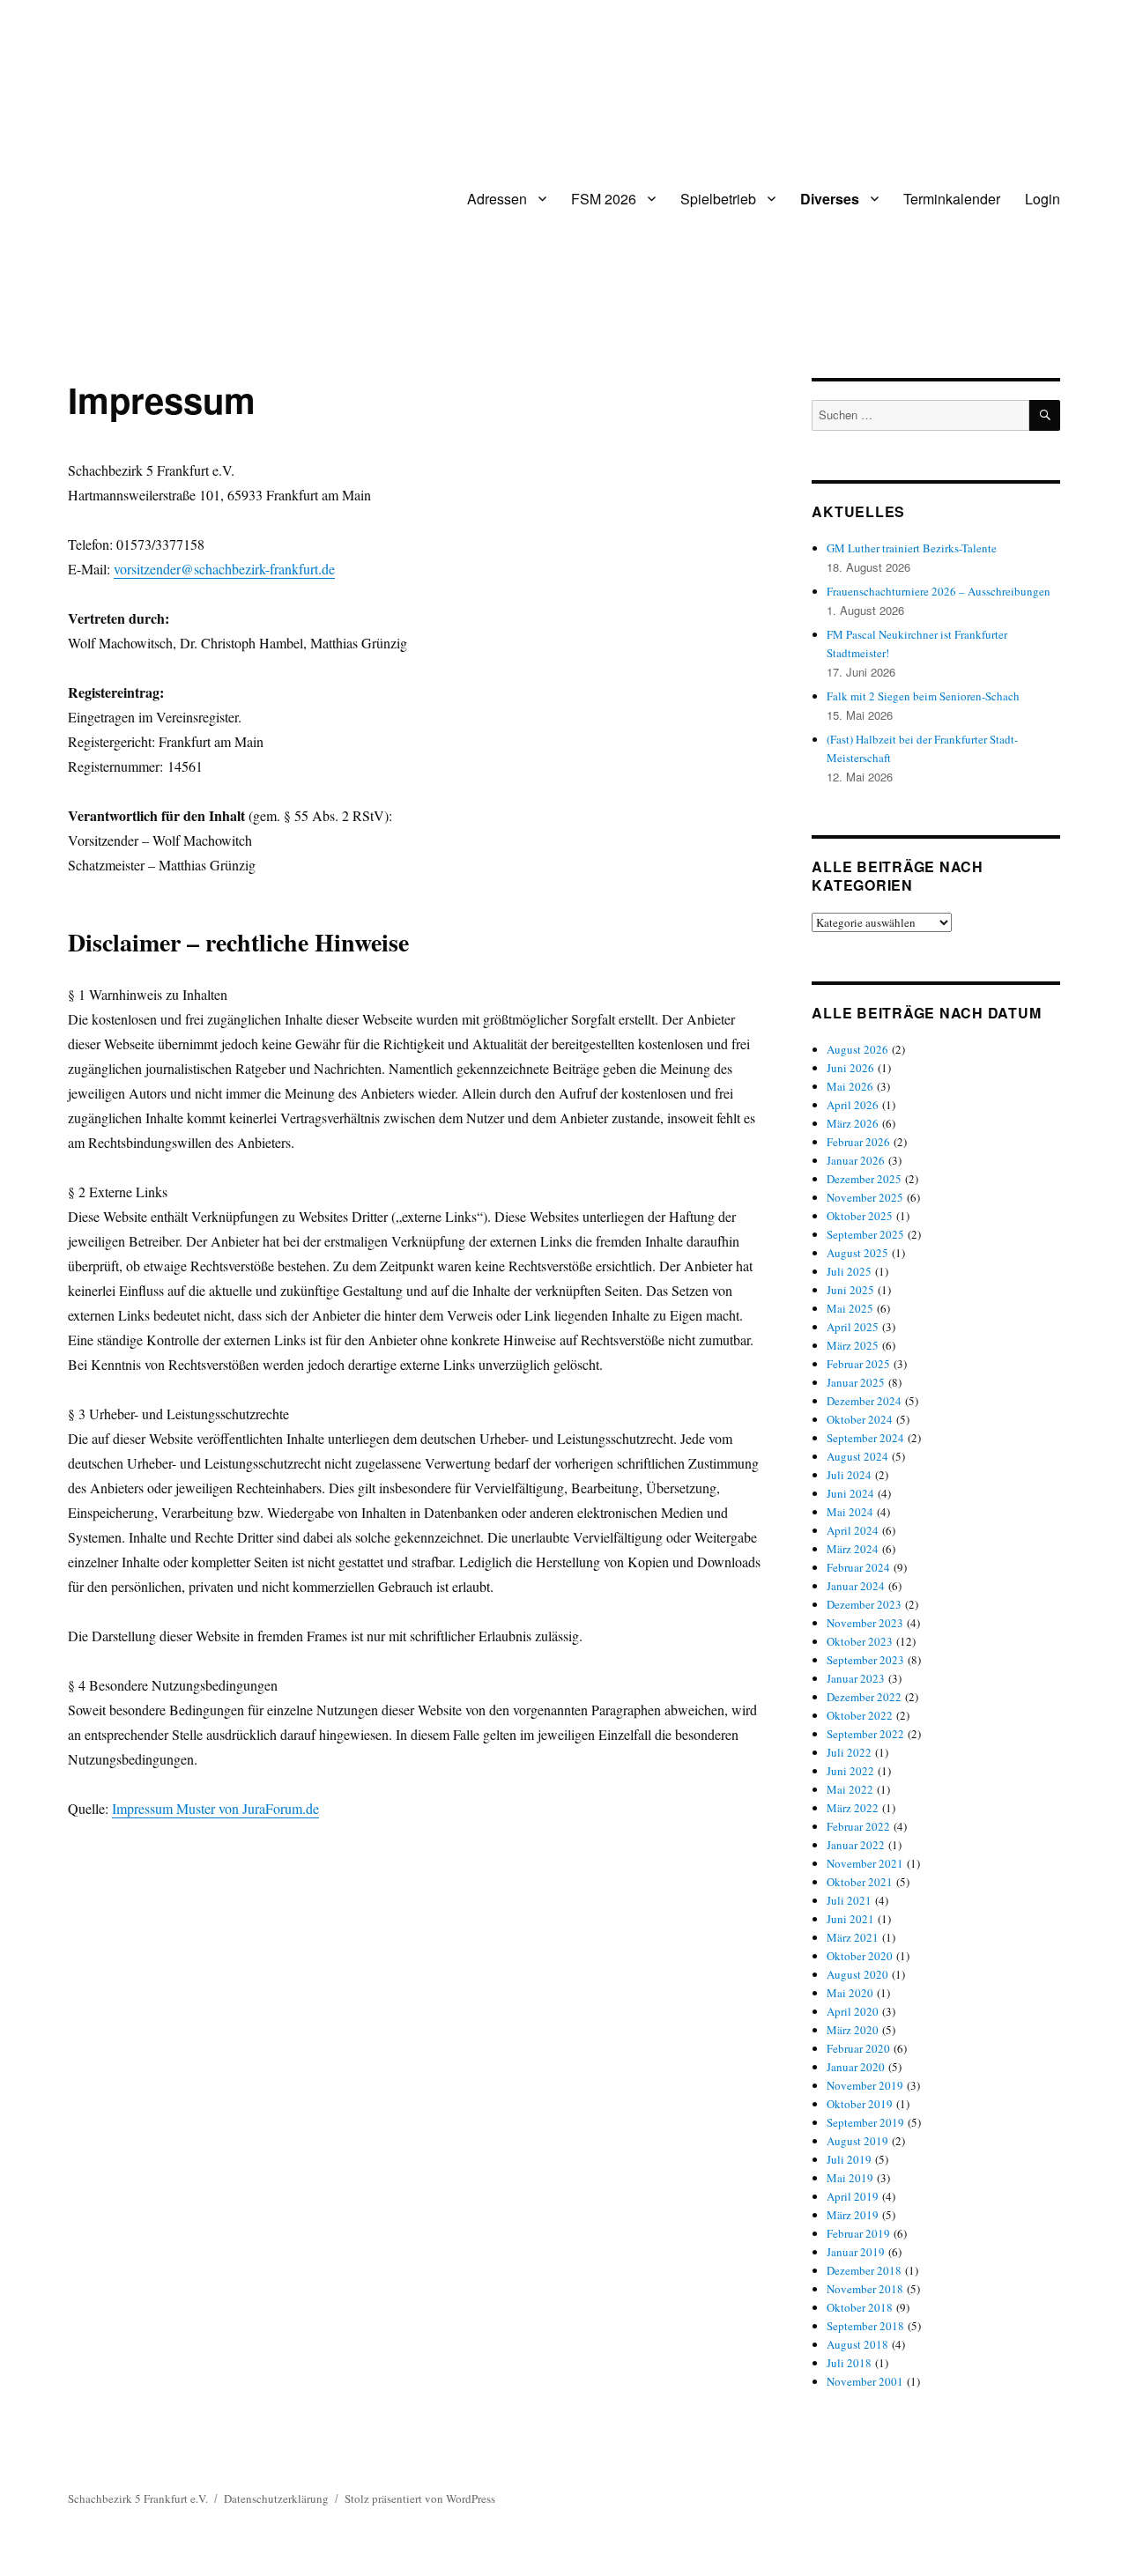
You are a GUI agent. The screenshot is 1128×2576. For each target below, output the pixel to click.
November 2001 (865, 2381)
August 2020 (857, 1974)
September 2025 (865, 1234)
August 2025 (857, 1253)
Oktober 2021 (860, 1882)
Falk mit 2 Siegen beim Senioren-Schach (923, 696)
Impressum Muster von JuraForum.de (215, 1808)
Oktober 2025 (860, 1216)
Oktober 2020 (860, 1956)
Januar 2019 (856, 2252)
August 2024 (857, 1456)
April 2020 (853, 2011)
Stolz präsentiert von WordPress (420, 2498)
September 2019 (865, 2122)
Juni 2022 (850, 1771)
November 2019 (865, 2085)
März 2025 (853, 1345)
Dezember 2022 (864, 1697)
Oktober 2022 (860, 1715)
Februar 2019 (858, 2233)
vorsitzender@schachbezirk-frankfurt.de (224, 569)
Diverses (830, 199)
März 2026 (853, 1123)
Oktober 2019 (860, 2104)
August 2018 (857, 2344)
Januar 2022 (856, 1845)
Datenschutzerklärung (276, 2498)
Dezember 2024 (864, 1401)
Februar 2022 (858, 1826)
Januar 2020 (856, 2067)
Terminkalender (952, 199)
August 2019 (857, 2141)
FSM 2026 (604, 199)
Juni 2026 (850, 1068)
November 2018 (865, 2289)
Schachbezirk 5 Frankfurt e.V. (138, 2498)
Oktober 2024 (860, 1419)
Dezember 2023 (864, 1604)
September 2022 (865, 1734)
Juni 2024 (850, 1493)
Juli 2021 (849, 1900)
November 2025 (865, 1197)
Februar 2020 (858, 2048)
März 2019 (853, 2215)
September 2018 (865, 2326)
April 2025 (853, 1327)
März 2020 (853, 2030)
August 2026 (857, 1049)
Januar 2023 (856, 1678)
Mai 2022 (850, 1789)
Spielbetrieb (718, 199)
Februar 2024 (858, 1567)
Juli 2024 (849, 1475)
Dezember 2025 (864, 1179)
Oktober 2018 (860, 2307)
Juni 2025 (850, 1290)
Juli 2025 (849, 1271)
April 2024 (853, 1530)
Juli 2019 (849, 2159)
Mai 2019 (850, 2178)
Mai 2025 (850, 1308)
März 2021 (853, 1937)
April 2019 (853, 2196)
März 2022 (853, 1808)
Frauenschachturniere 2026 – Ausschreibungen (939, 591)
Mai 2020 (850, 1993)
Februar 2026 (858, 1142)
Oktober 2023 (860, 1641)
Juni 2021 (850, 1919)
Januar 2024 (856, 1586)
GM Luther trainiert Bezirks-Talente (912, 548)
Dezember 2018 (864, 2270)
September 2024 (865, 1438)
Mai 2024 (850, 1512)
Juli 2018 (849, 2363)
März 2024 (853, 1549)
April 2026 (853, 1105)
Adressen (497, 199)
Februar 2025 (858, 1364)
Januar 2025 (856, 1382)
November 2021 (865, 1863)
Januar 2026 (856, 1160)
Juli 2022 (849, 1752)
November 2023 (865, 1623)
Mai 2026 (850, 1086)
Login (1043, 199)
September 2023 (865, 1660)
